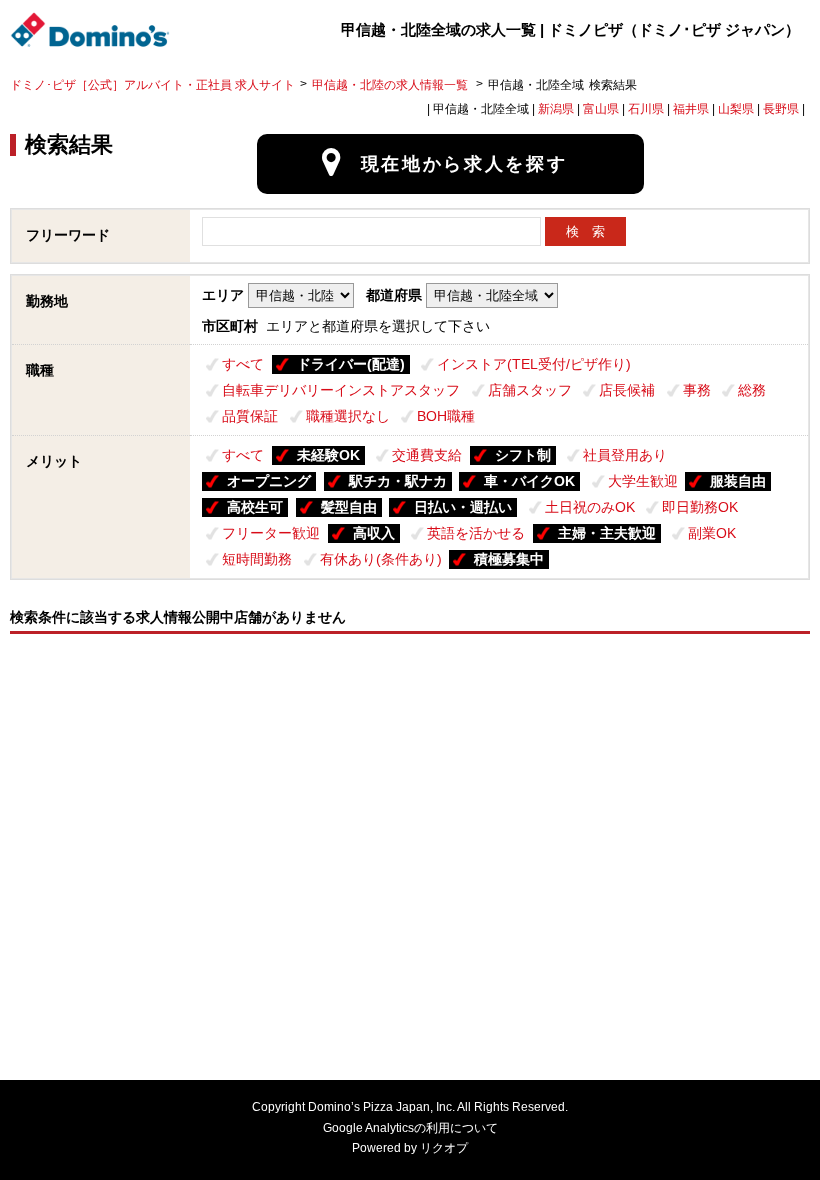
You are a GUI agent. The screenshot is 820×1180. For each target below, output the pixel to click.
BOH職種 (446, 416)
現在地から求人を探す (464, 164)
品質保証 (250, 416)
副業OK (712, 533)
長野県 (781, 109)
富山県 (601, 109)
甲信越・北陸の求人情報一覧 (391, 85)
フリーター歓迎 (271, 533)
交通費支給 (427, 455)
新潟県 (556, 109)
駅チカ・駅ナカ (398, 481)
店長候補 (627, 390)
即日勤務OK (700, 507)
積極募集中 (509, 559)
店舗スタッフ (530, 390)
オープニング (269, 481)
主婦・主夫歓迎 (607, 533)
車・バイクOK (529, 481)
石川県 (646, 109)
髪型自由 (349, 507)
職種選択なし (348, 416)
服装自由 (738, 481)
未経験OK (328, 455)
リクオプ (444, 1148)
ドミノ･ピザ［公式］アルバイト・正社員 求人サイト (152, 85)
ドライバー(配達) (351, 364)
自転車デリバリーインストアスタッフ (341, 390)
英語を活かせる (476, 533)
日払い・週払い (463, 507)
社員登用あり (625, 455)
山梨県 (736, 109)
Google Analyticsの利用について (410, 1128)
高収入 (374, 533)
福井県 (691, 109)
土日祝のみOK (590, 507)
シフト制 (523, 455)
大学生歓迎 (643, 481)
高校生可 (255, 507)
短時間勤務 (257, 559)
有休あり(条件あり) (381, 559)
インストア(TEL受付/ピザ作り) (534, 364)
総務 (752, 390)
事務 (697, 390)
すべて (243, 364)
